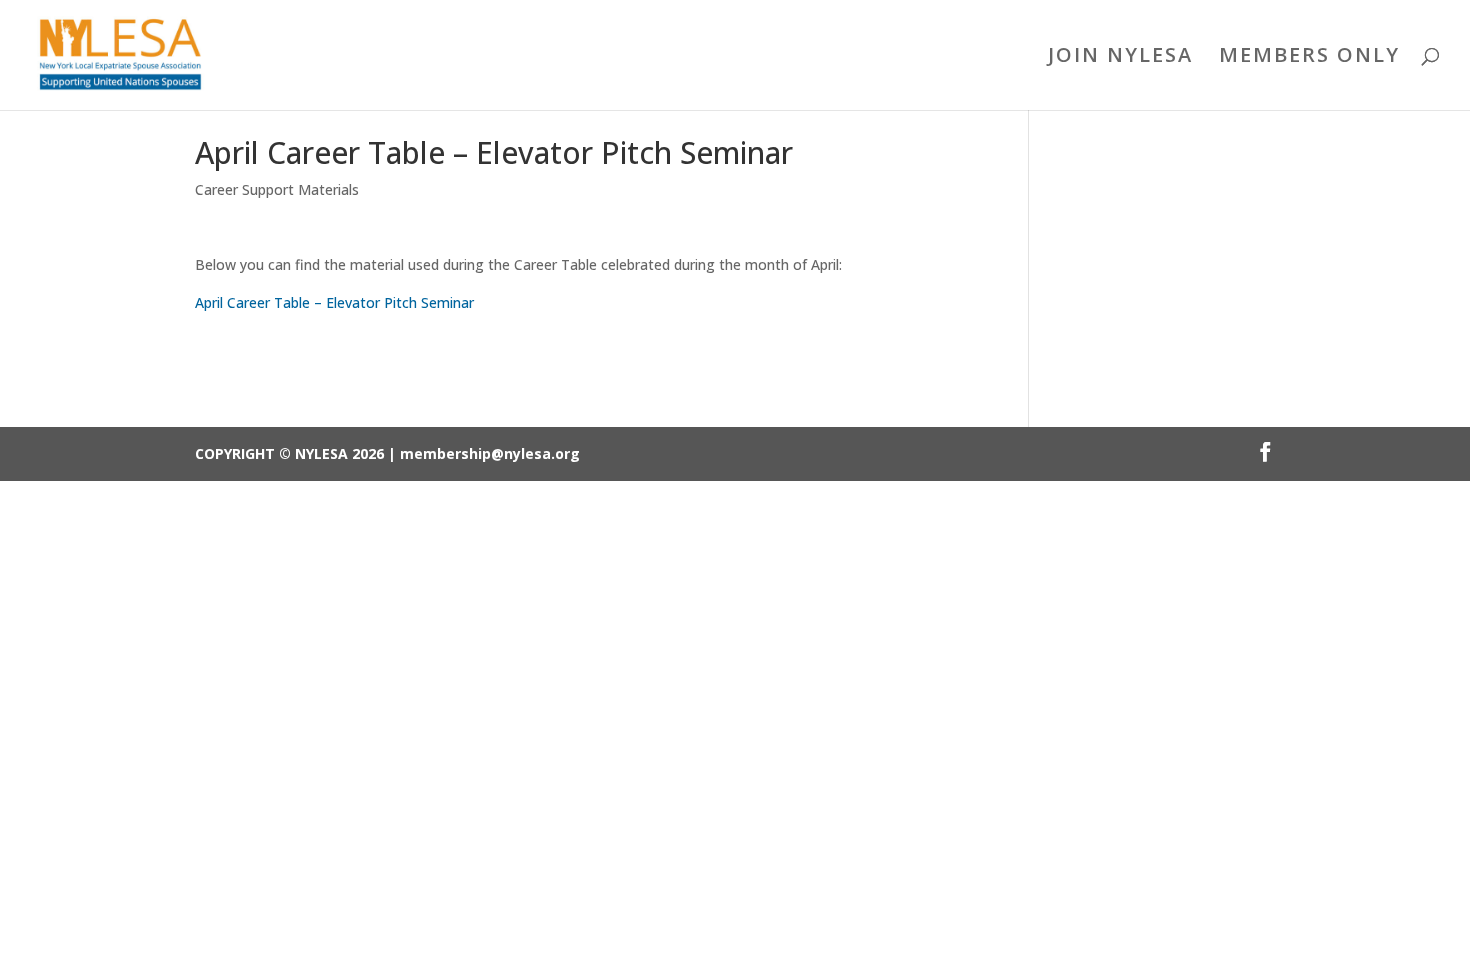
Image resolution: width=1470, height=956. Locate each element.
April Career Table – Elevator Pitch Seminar (334, 302)
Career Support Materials (277, 189)
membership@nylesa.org (490, 453)
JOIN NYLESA (1120, 58)
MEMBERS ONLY (1309, 58)
